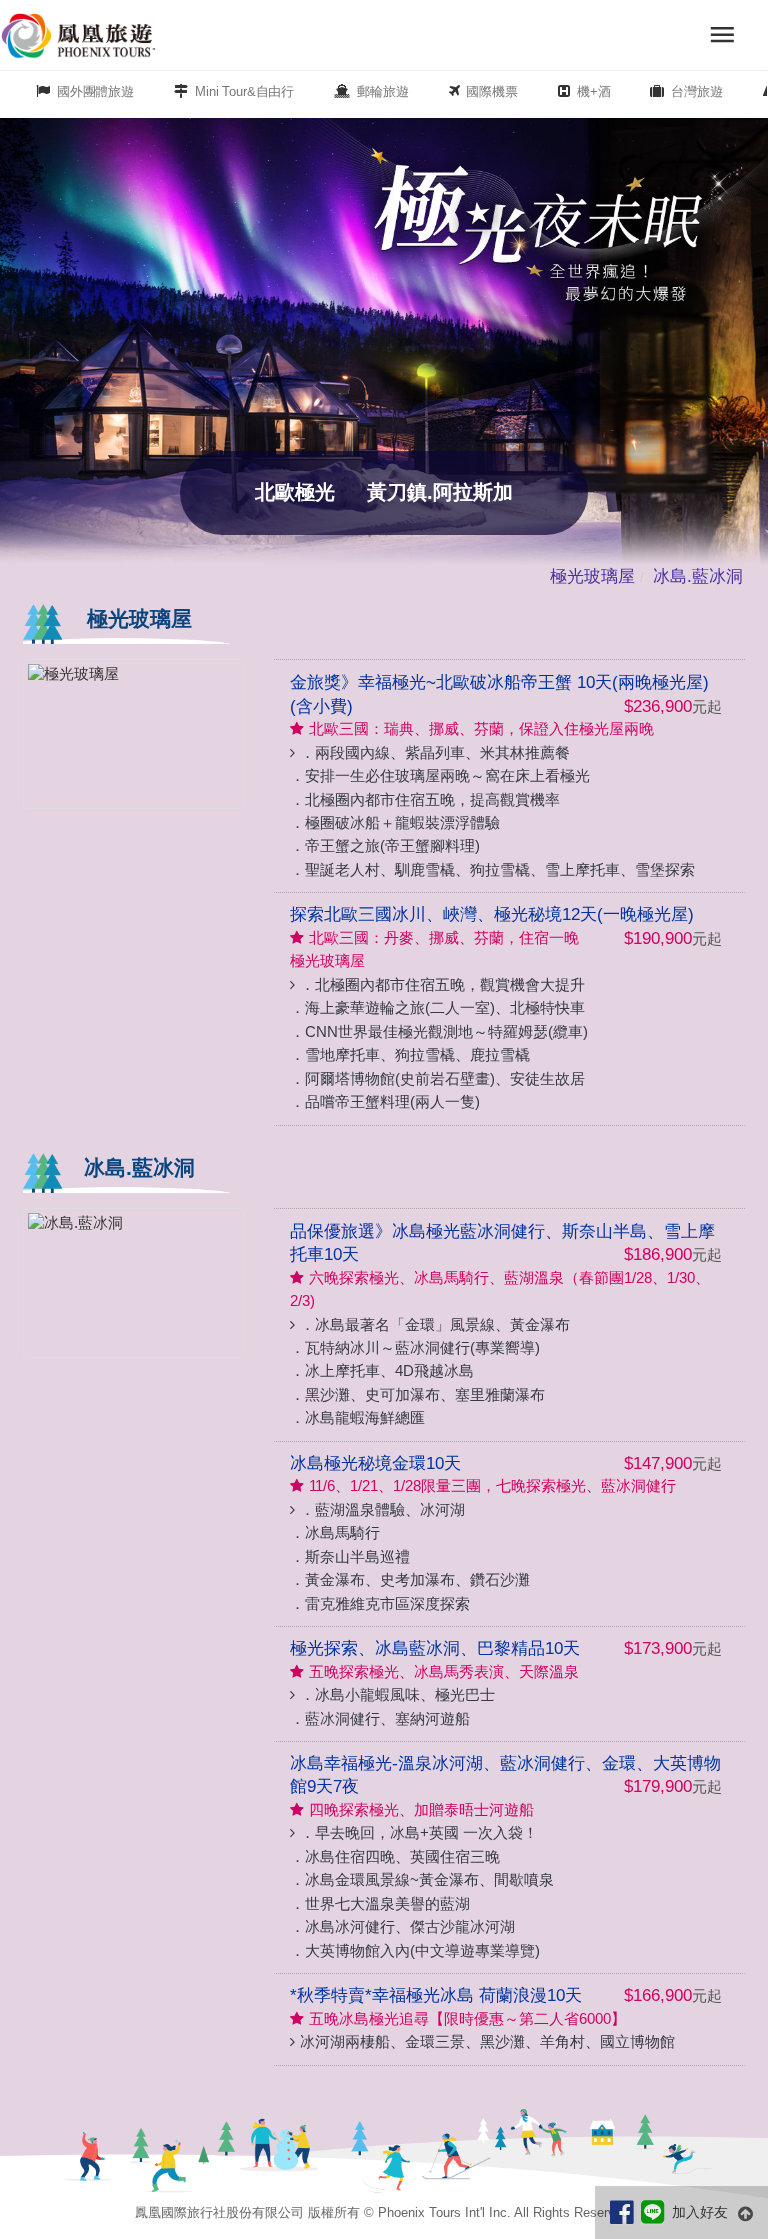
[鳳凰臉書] (625, 2211)
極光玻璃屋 (592, 576)
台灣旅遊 (696, 91)
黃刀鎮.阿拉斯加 (440, 492)
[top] (748, 2212)
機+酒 (594, 91)
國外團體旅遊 (95, 91)
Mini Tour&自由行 (244, 91)
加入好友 (700, 2211)
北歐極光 (295, 492)
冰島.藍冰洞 (698, 576)
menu (722, 35)
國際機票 (491, 91)
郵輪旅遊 (382, 91)
